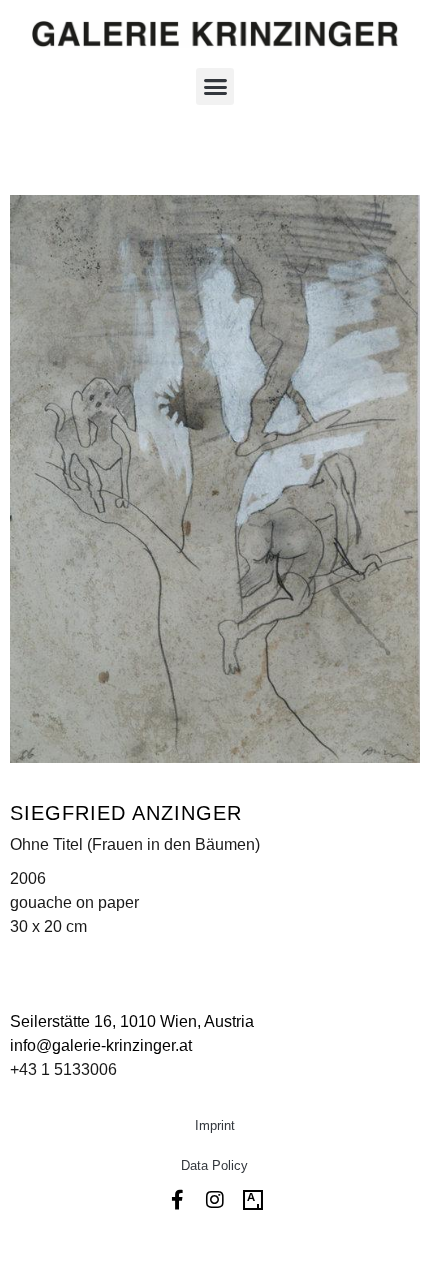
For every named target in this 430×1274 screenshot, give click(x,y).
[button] (215, 87)
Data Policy (214, 1165)
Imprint (215, 1125)
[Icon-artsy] (253, 1200)
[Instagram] (215, 1200)
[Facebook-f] (177, 1200)
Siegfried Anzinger (126, 813)
